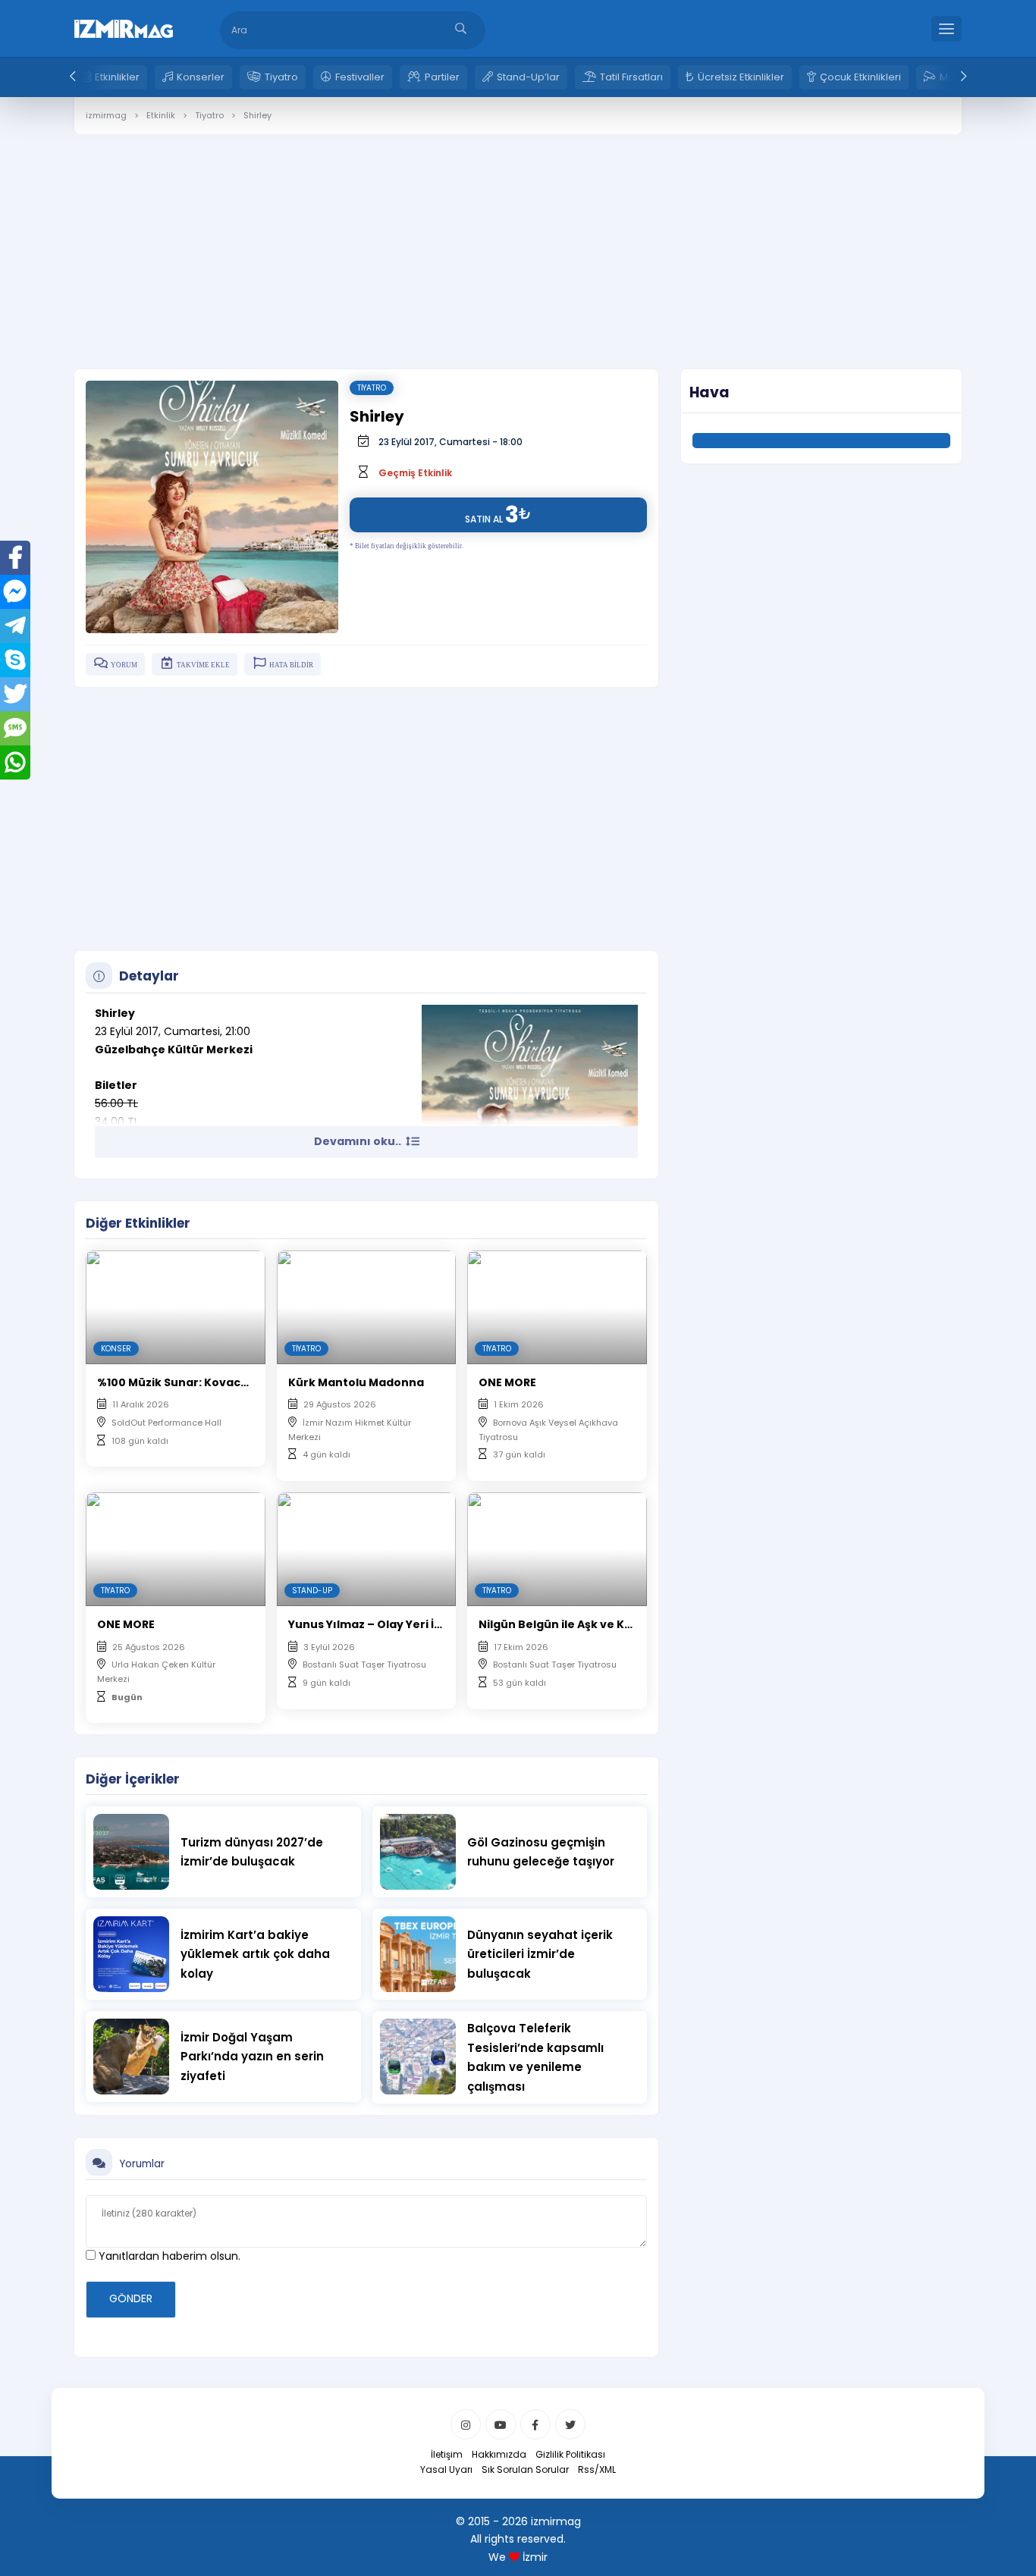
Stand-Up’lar (528, 77)
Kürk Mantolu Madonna (356, 1382)
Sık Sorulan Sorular (525, 2469)
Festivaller (360, 77)
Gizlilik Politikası (570, 2454)
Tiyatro (281, 77)
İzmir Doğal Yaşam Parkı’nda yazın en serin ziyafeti (252, 2057)
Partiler (442, 77)
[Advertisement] (518, 240)
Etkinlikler (117, 77)
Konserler (201, 77)
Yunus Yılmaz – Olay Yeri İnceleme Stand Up (414, 1624)
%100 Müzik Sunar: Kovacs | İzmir (190, 1382)
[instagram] (466, 2424)
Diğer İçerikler (133, 1779)
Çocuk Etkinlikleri (860, 77)
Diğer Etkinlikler (138, 1223)
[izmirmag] (124, 27)
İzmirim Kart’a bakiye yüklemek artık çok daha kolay (255, 1954)
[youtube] (501, 2424)
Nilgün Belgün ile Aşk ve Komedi (570, 1624)
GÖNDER (131, 2298)
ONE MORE (507, 1382)
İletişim (447, 2454)
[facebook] (535, 2424)
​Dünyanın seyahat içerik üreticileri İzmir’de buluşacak (540, 1954)
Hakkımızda (499, 2454)
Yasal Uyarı (446, 2469)
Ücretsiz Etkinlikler (741, 77)
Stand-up (312, 1591)
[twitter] (570, 2424)
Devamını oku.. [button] (359, 1141)
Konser (116, 1349)
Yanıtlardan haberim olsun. (168, 2256)
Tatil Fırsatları (631, 77)
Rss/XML (597, 2469)
